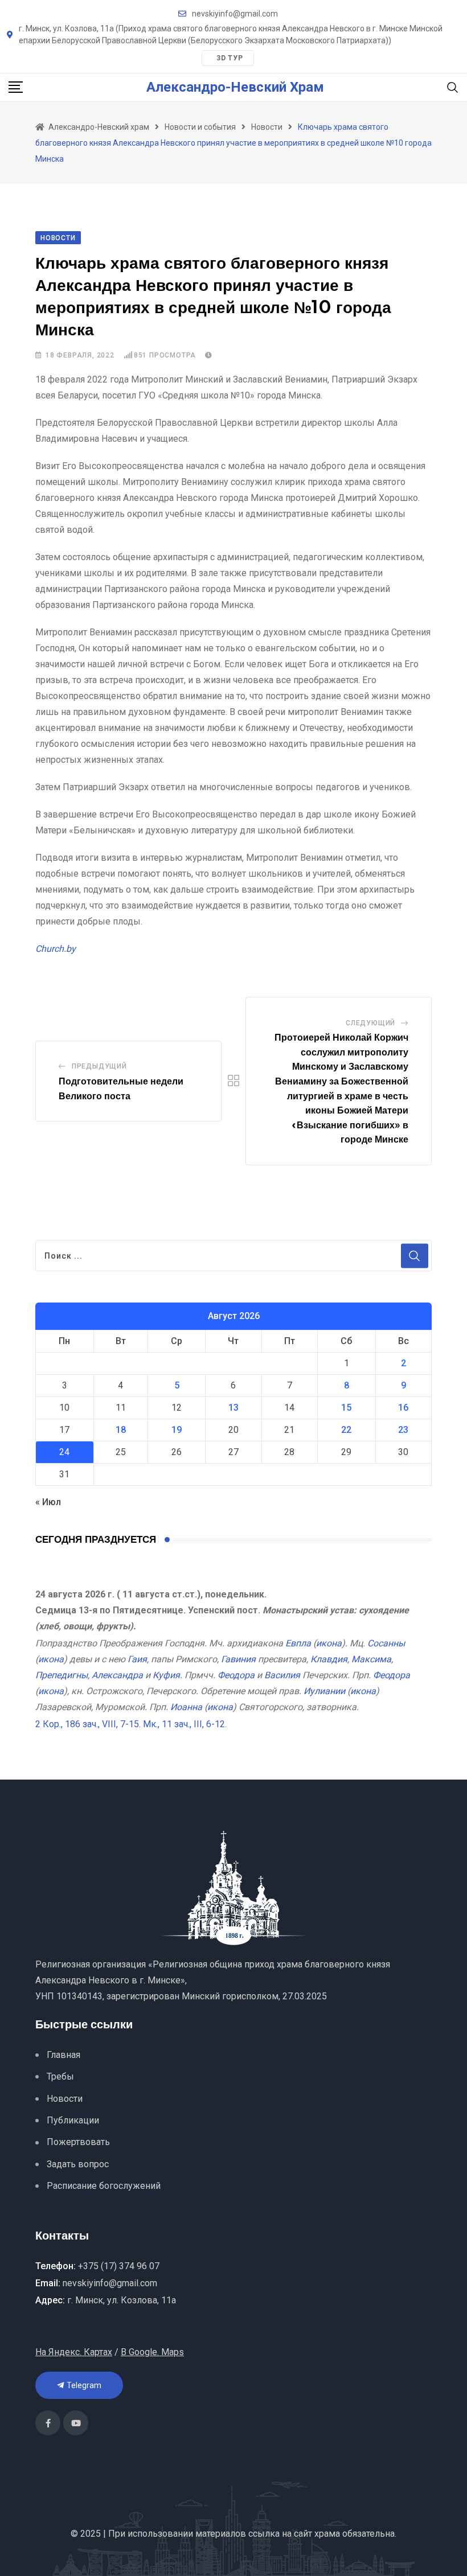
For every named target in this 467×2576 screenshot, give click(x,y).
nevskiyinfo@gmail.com (235, 14)
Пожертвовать (78, 2142)
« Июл (48, 1502)
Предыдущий (99, 1066)
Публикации (73, 2120)
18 (121, 1430)
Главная (64, 2055)
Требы (60, 2076)
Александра (117, 1675)
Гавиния (238, 1659)
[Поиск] (453, 87)
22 (346, 1430)
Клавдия (329, 1659)
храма (327, 2534)
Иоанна (186, 1707)
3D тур (230, 58)
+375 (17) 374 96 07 (119, 2266)
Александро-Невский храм (235, 87)
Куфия (166, 1675)
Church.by (56, 949)
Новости (65, 2099)
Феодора (236, 1675)
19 (177, 1430)
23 (403, 1430)
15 (346, 1408)
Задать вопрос (78, 2164)
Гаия (137, 1659)
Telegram (83, 2385)
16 (403, 1408)
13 (233, 1408)
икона (329, 1643)
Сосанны (386, 1643)
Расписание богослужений (104, 2186)
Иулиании (324, 1691)
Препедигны (62, 1675)
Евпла (298, 1643)
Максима (371, 1659)
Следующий (370, 1023)
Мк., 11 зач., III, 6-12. (185, 1724)
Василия (282, 1675)
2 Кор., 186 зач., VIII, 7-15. (88, 1724)
